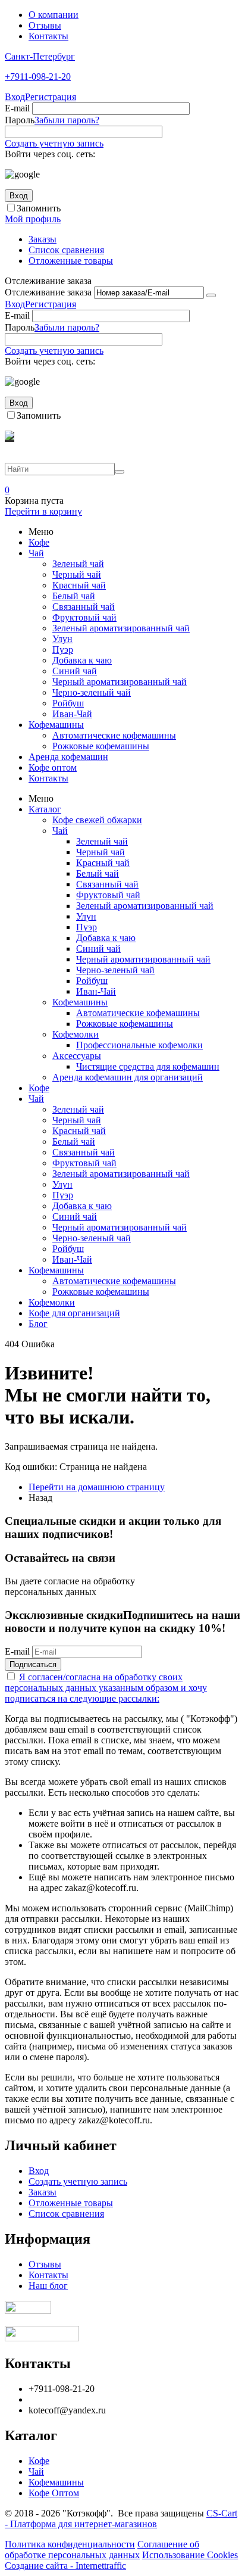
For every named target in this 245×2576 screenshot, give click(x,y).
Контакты (48, 36)
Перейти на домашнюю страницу (97, 1487)
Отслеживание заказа (48, 292)
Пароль (20, 120)
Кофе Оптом (54, 2493)
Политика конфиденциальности (70, 2544)
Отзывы (45, 25)
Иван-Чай (72, 714)
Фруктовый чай (84, 617)
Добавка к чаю (82, 660)
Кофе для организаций (74, 1313)
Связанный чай (84, 607)
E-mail (17, 108)
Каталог (45, 809)
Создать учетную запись (54, 143)
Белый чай (74, 596)
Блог (38, 1324)
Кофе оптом (53, 767)
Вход (15, 97)
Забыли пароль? (67, 120)
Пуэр (63, 650)
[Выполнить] (211, 295)
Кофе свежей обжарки (97, 820)
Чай (36, 553)
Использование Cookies (190, 2555)
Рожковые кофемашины (101, 746)
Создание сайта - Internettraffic (65, 2566)
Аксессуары (77, 1056)
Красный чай (79, 585)
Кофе (39, 542)
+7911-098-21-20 (38, 77)
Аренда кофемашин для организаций (128, 1077)
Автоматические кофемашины (114, 735)
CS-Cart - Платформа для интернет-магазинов (121, 2519)
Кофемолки (76, 1034)
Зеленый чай (78, 564)
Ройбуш (68, 703)
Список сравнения (66, 250)
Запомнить (39, 208)
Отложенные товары (71, 261)
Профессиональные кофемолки (139, 1045)
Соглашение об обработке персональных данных (102, 2549)
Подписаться (33, 1664)
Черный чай (77, 574)
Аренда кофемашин (68, 757)
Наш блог (48, 2286)
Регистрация (51, 97)
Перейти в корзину (43, 511)
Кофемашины (56, 725)
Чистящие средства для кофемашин (148, 1066)
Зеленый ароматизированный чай (121, 628)
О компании (54, 15)
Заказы (43, 239)
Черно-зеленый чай (92, 692)
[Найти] (120, 472)
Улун (62, 639)
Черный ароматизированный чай (120, 682)
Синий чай (75, 671)
